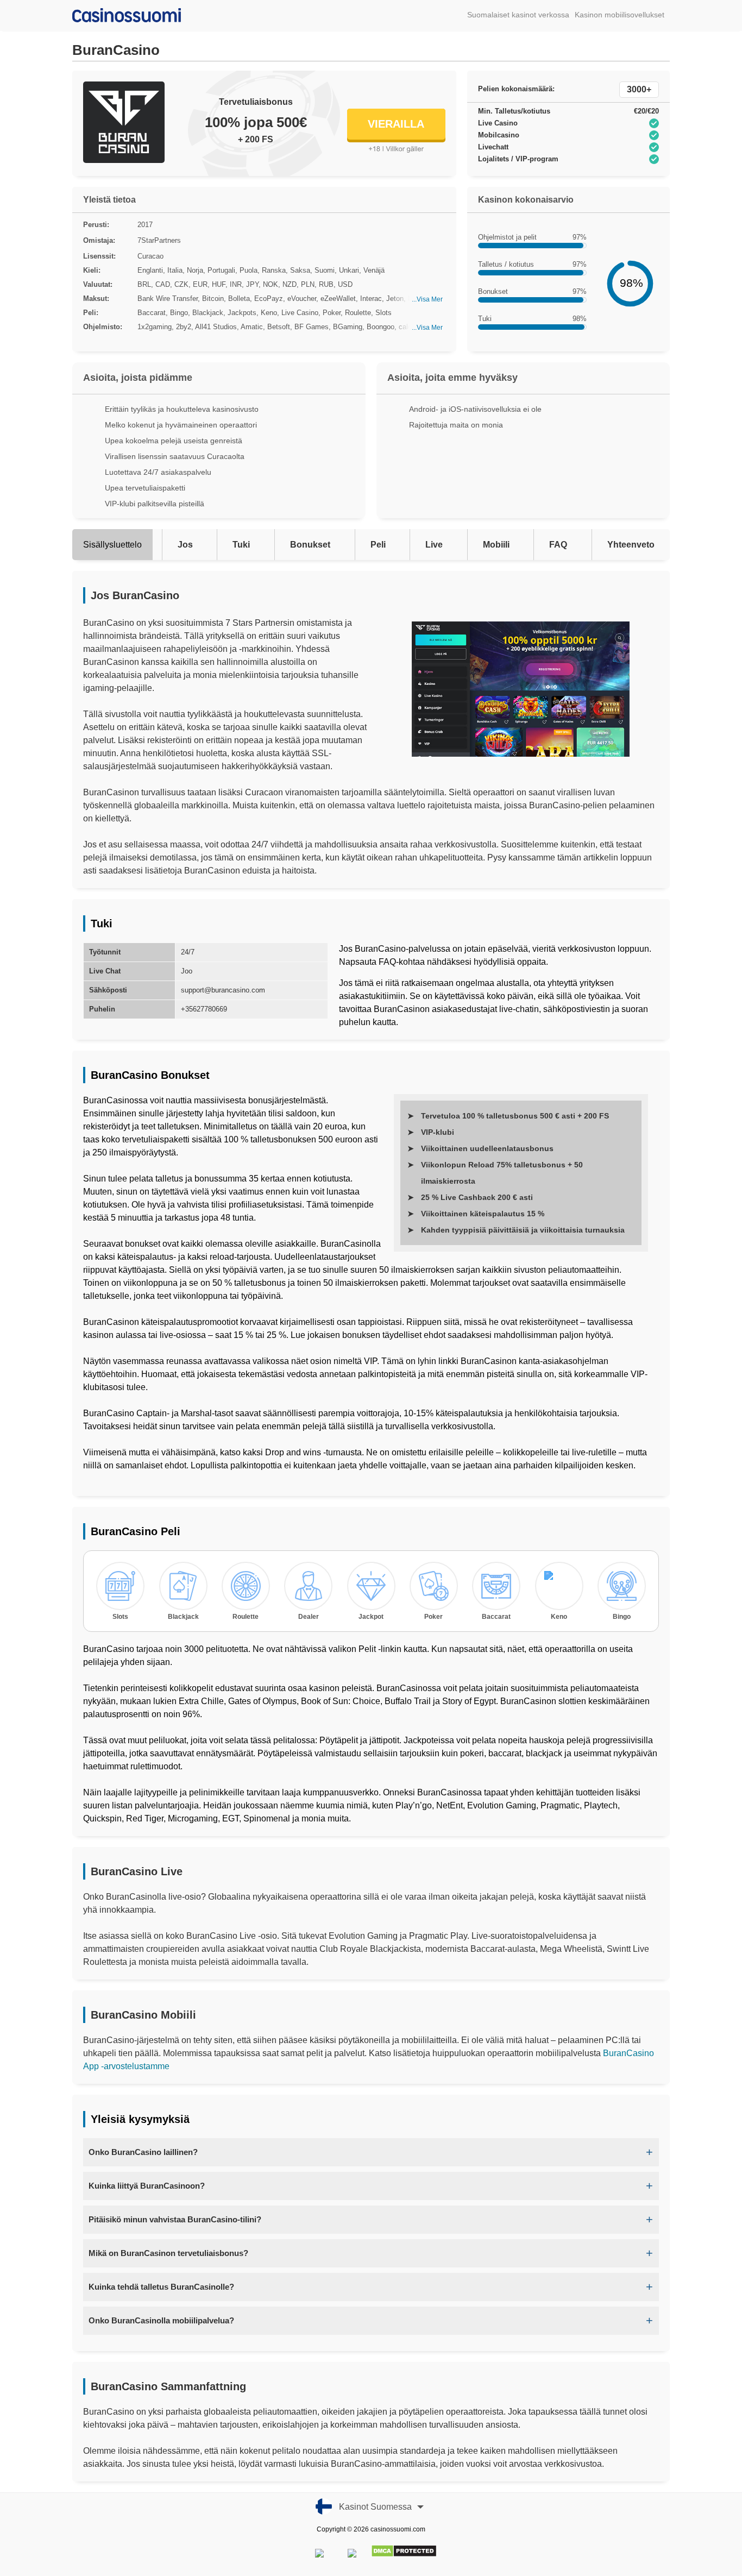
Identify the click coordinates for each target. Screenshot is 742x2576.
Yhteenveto (631, 545)
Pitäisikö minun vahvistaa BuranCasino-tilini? (175, 2219)
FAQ (558, 545)
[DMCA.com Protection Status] (404, 2555)
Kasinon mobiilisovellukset (620, 15)
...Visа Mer (427, 299)
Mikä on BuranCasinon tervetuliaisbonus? (168, 2253)
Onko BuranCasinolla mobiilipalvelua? (161, 2320)
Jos (185, 545)
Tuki (241, 545)
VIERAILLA (396, 124)
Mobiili (496, 545)
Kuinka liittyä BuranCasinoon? (147, 2186)
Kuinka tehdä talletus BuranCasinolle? (161, 2287)
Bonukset (310, 545)
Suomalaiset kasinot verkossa (518, 15)
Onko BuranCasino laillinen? (143, 2152)
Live (434, 545)
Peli (378, 545)
